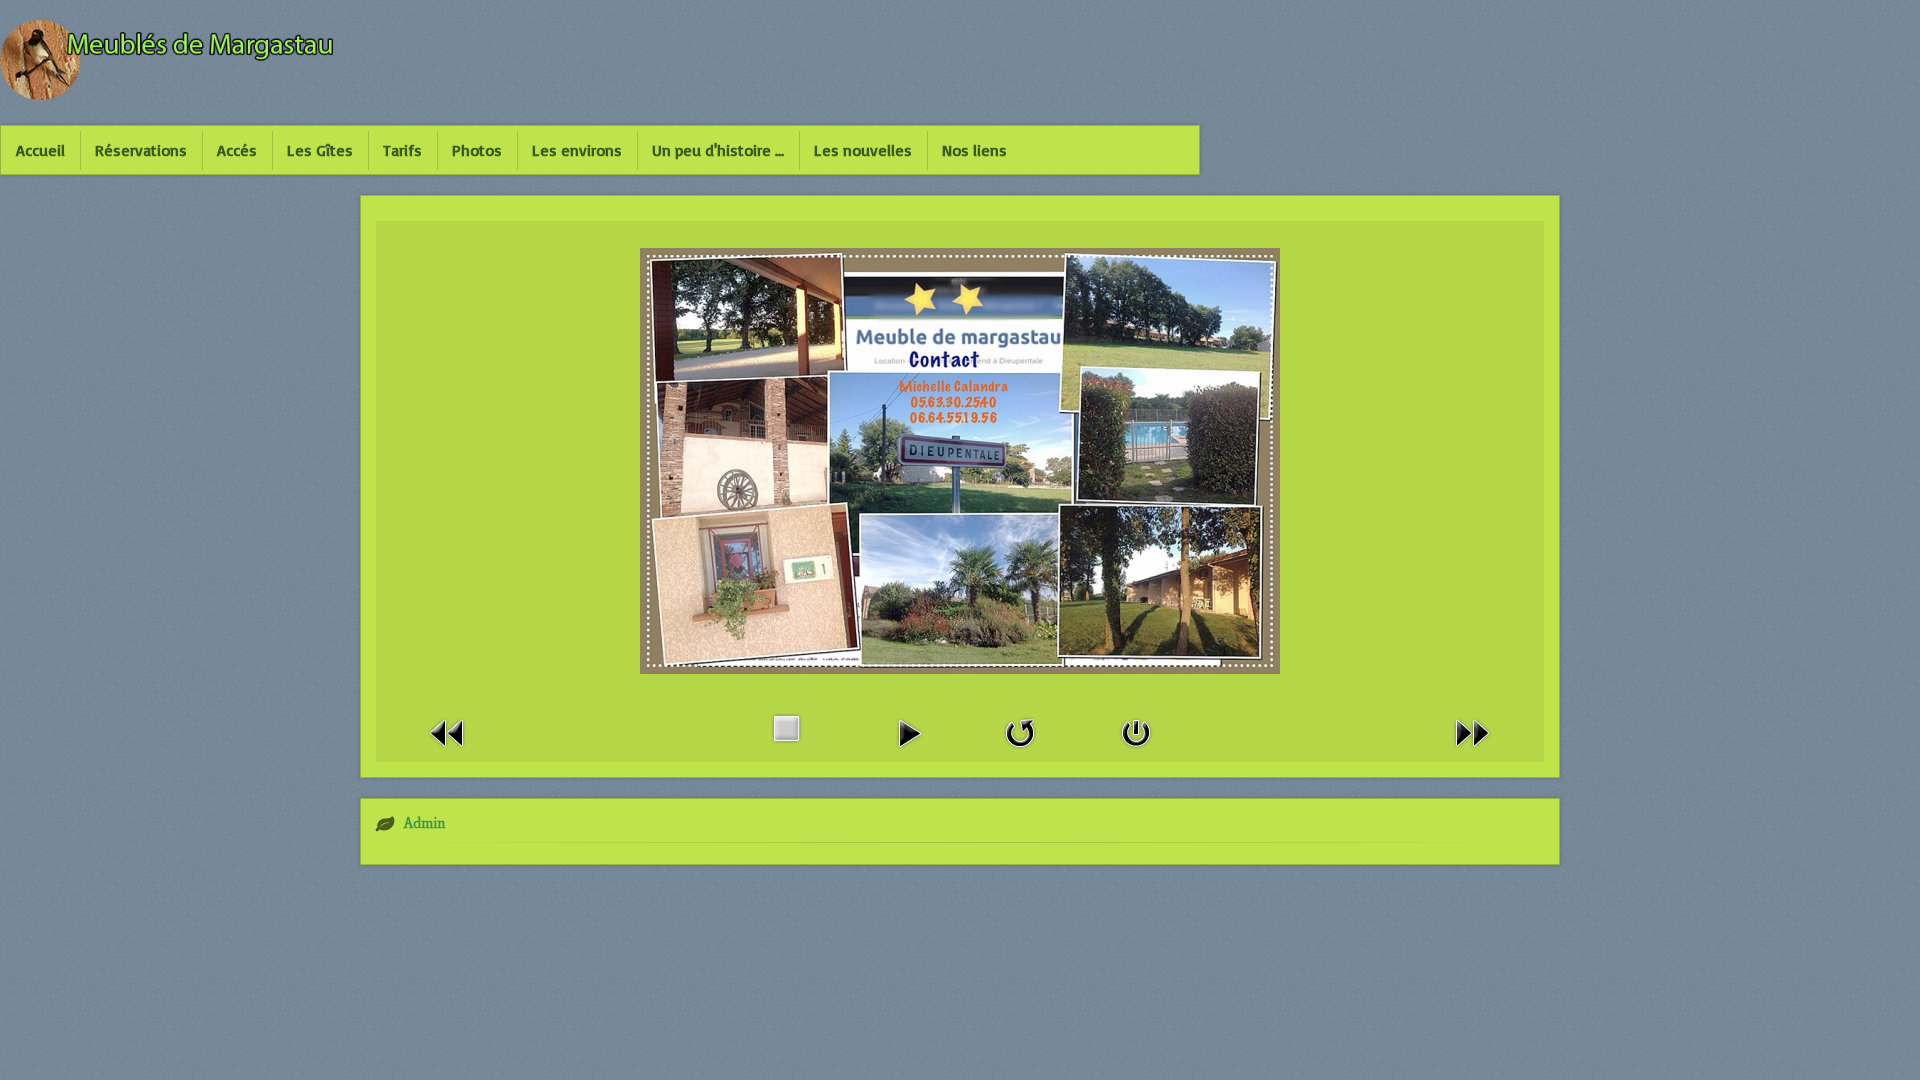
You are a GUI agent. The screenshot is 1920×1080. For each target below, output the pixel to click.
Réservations (141, 150)
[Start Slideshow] (909, 731)
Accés (237, 150)
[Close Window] (1136, 731)
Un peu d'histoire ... (718, 150)
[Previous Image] (448, 731)
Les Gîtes (320, 150)
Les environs (577, 150)
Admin (424, 823)
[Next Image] (1472, 731)
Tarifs (402, 150)
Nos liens (974, 150)
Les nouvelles (863, 150)
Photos (477, 150)
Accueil (40, 150)
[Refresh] (1020, 731)
